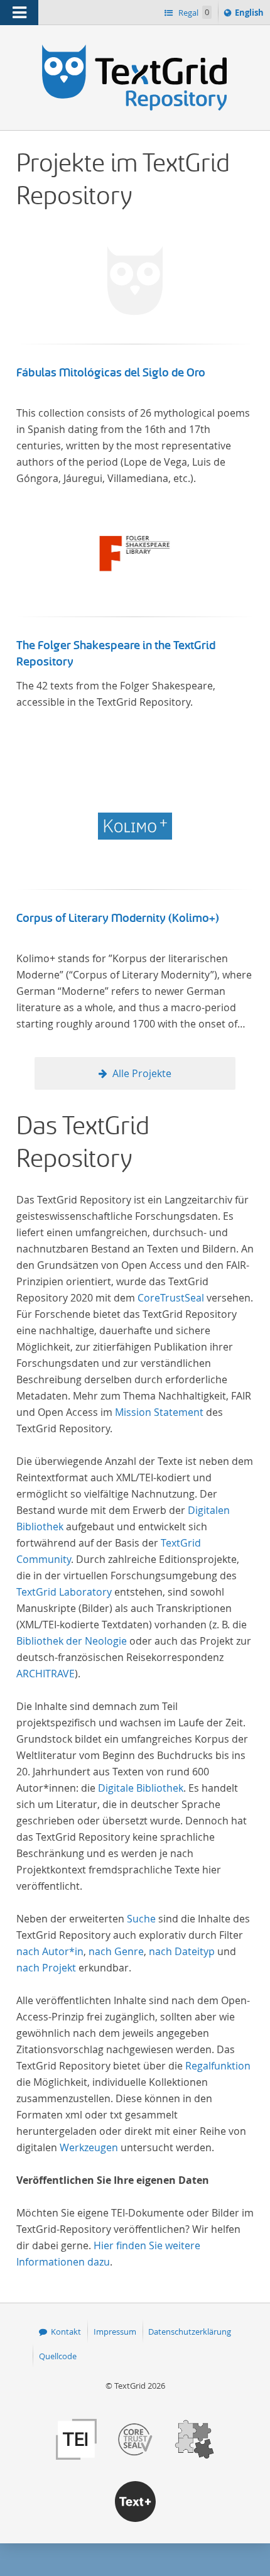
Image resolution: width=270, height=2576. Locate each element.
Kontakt (66, 2332)
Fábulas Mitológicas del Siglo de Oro (111, 373)
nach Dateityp (182, 1951)
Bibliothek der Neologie (72, 1641)
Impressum (115, 2332)
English (251, 15)
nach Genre (116, 1951)
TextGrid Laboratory (64, 1592)
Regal (193, 13)
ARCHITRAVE (46, 1674)
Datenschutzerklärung (190, 2332)
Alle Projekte (142, 1073)
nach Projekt (46, 1968)
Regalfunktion (218, 2066)
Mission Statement (159, 1412)
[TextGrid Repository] (135, 49)
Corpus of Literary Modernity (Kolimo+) (118, 918)
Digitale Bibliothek (141, 1788)
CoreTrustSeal (171, 1298)
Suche (141, 1919)
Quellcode (58, 2356)
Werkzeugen (89, 2147)
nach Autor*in (50, 1951)
